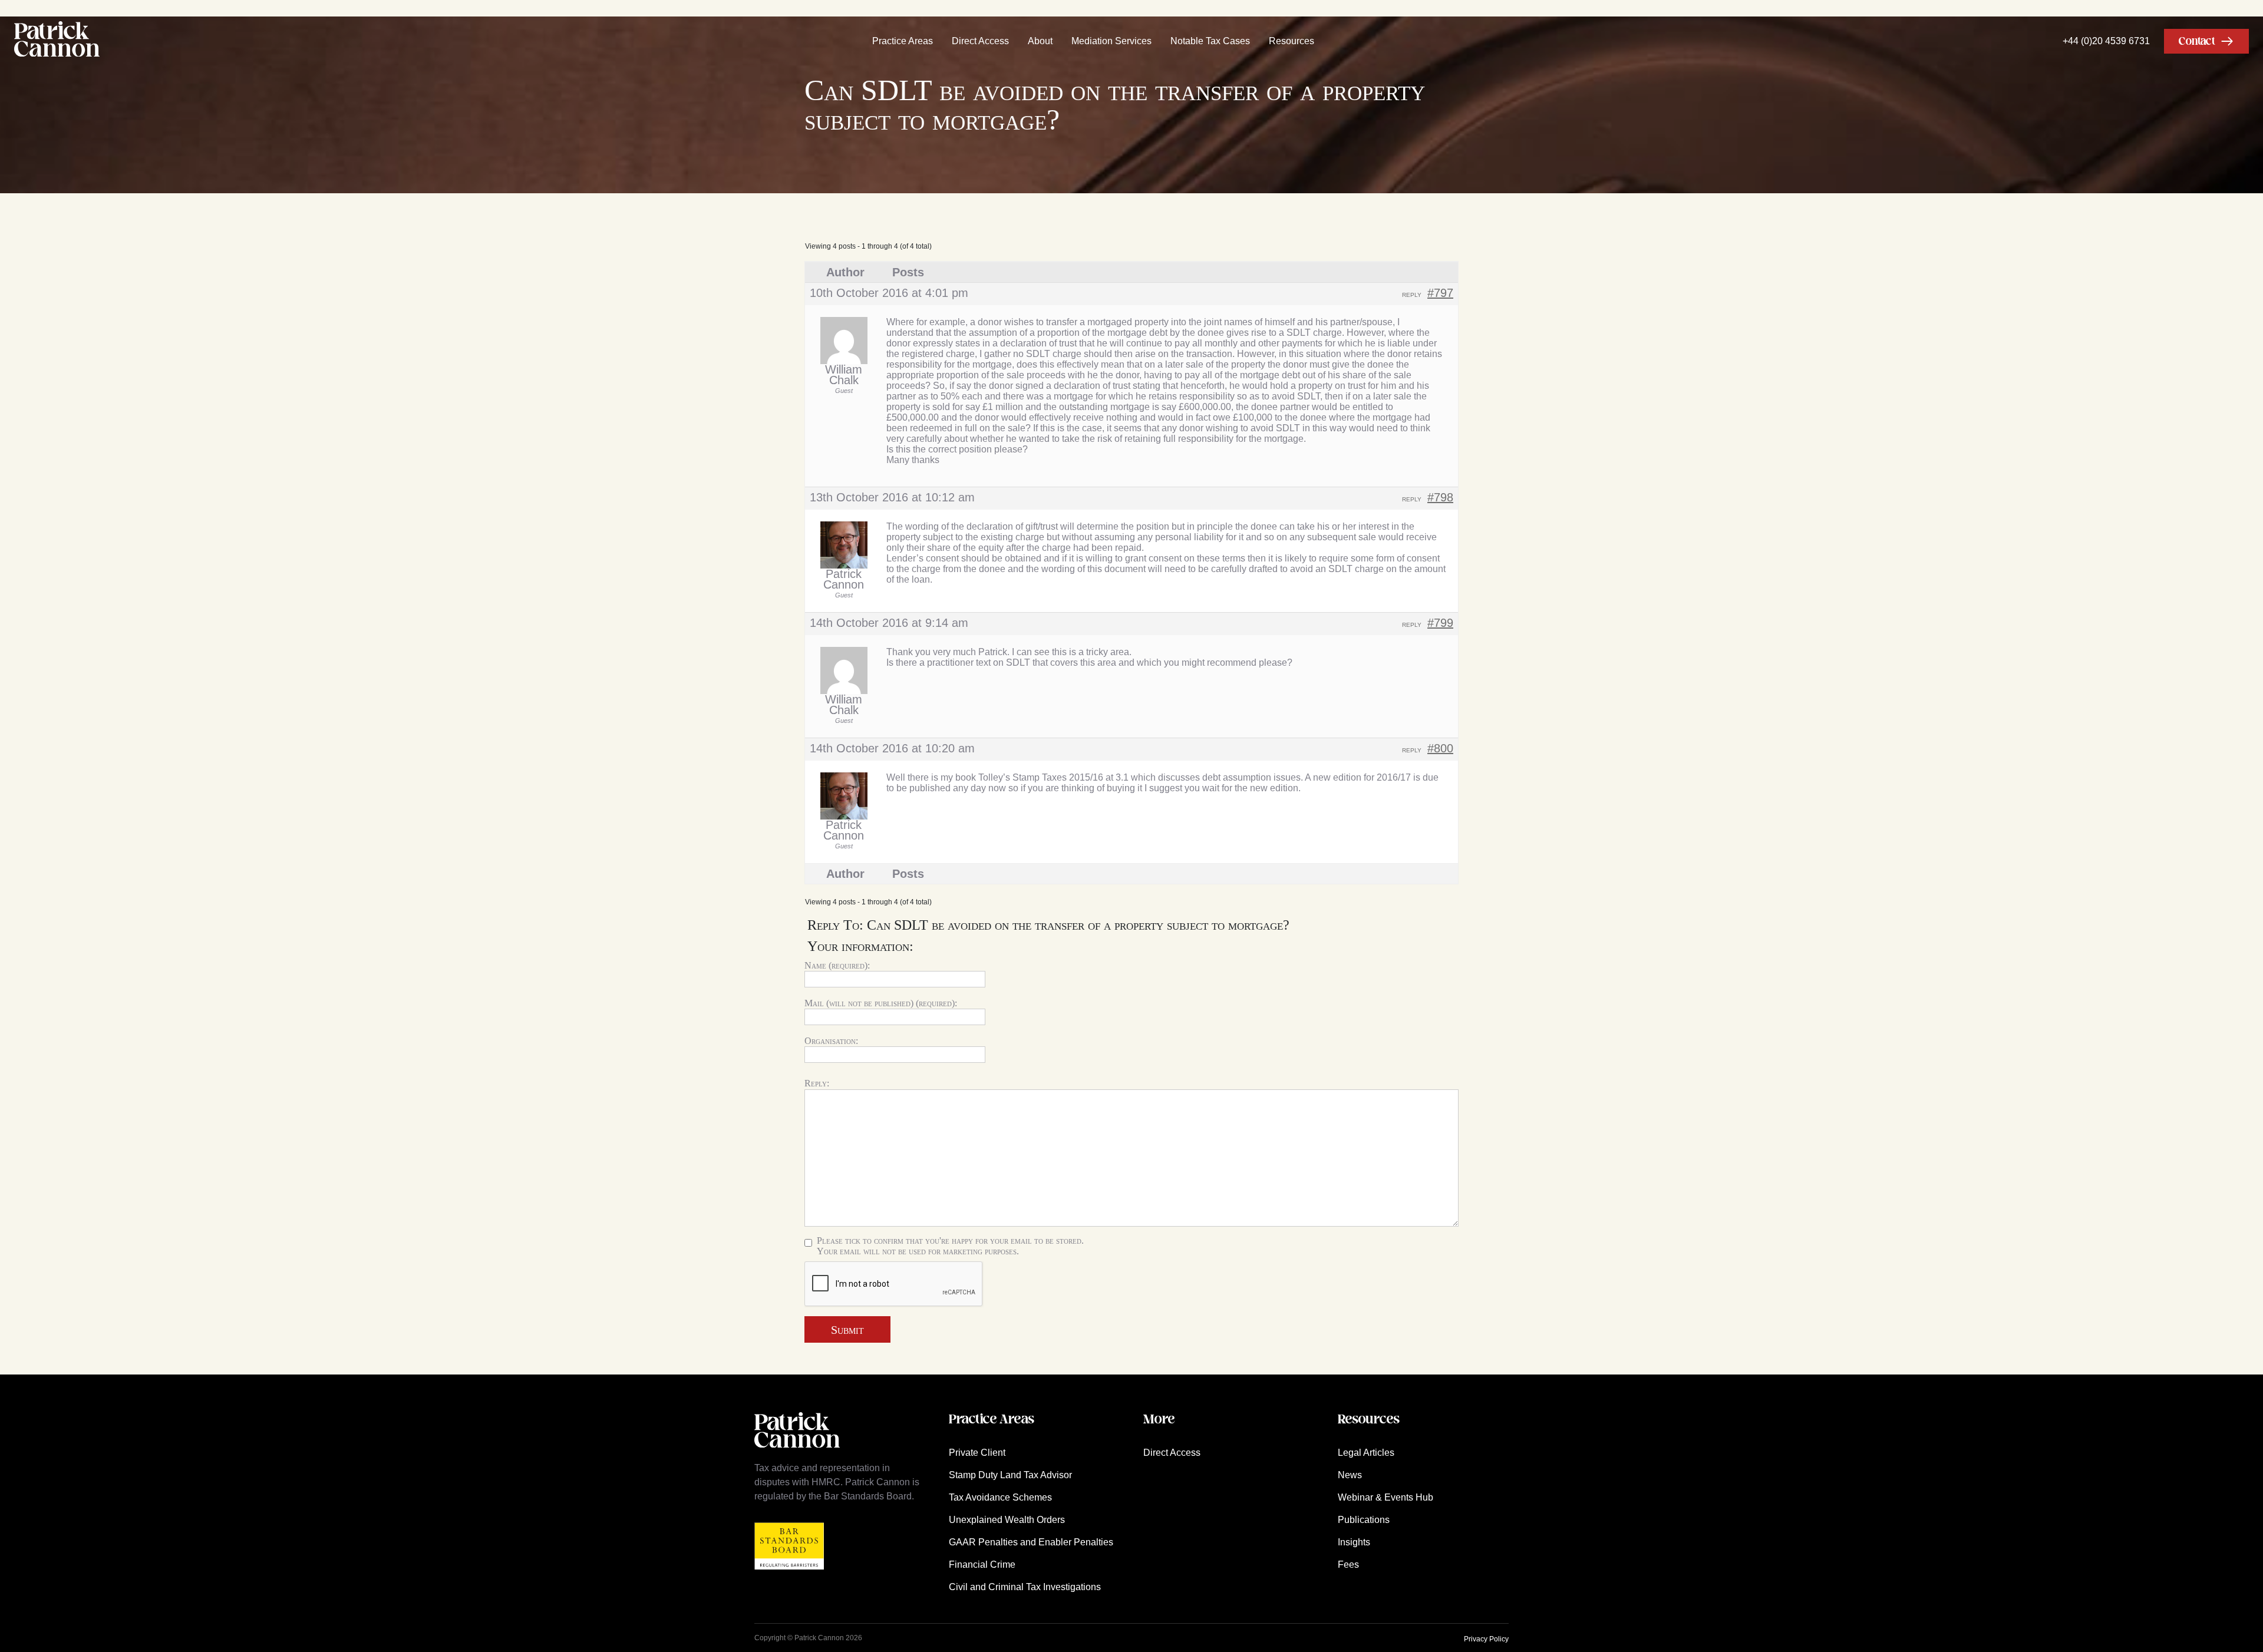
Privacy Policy (1486, 1639)
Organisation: (831, 1041)
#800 (1440, 748)
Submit (847, 1330)
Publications (1364, 1520)
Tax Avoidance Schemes (1000, 1497)
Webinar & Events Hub (1385, 1497)
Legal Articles (1366, 1453)
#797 (1440, 293)
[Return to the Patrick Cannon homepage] (797, 1454)
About (1040, 41)
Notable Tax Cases (1210, 41)
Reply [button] (1412, 295)
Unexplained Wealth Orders (1007, 1520)
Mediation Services (1111, 41)
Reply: (817, 1083)
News (1350, 1475)
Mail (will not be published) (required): (881, 1003)
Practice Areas (903, 41)
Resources (1292, 41)
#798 (1440, 497)
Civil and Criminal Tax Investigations (1025, 1587)
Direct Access (980, 41)
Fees (1348, 1565)
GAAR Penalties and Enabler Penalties (1031, 1542)
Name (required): (837, 965)
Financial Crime (982, 1565)
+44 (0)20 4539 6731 (2106, 41)
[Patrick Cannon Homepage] (57, 41)
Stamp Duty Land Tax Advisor (1010, 1475)
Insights (1354, 1542)
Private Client (977, 1453)
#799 (1440, 623)
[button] (2206, 41)
